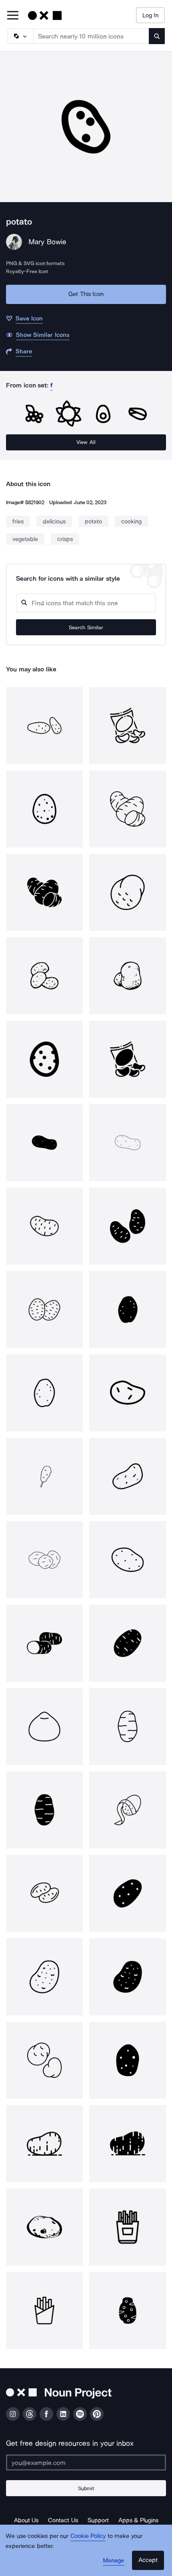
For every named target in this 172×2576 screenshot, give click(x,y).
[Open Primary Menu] (13, 16)
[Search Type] (20, 36)
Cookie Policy (88, 2536)
